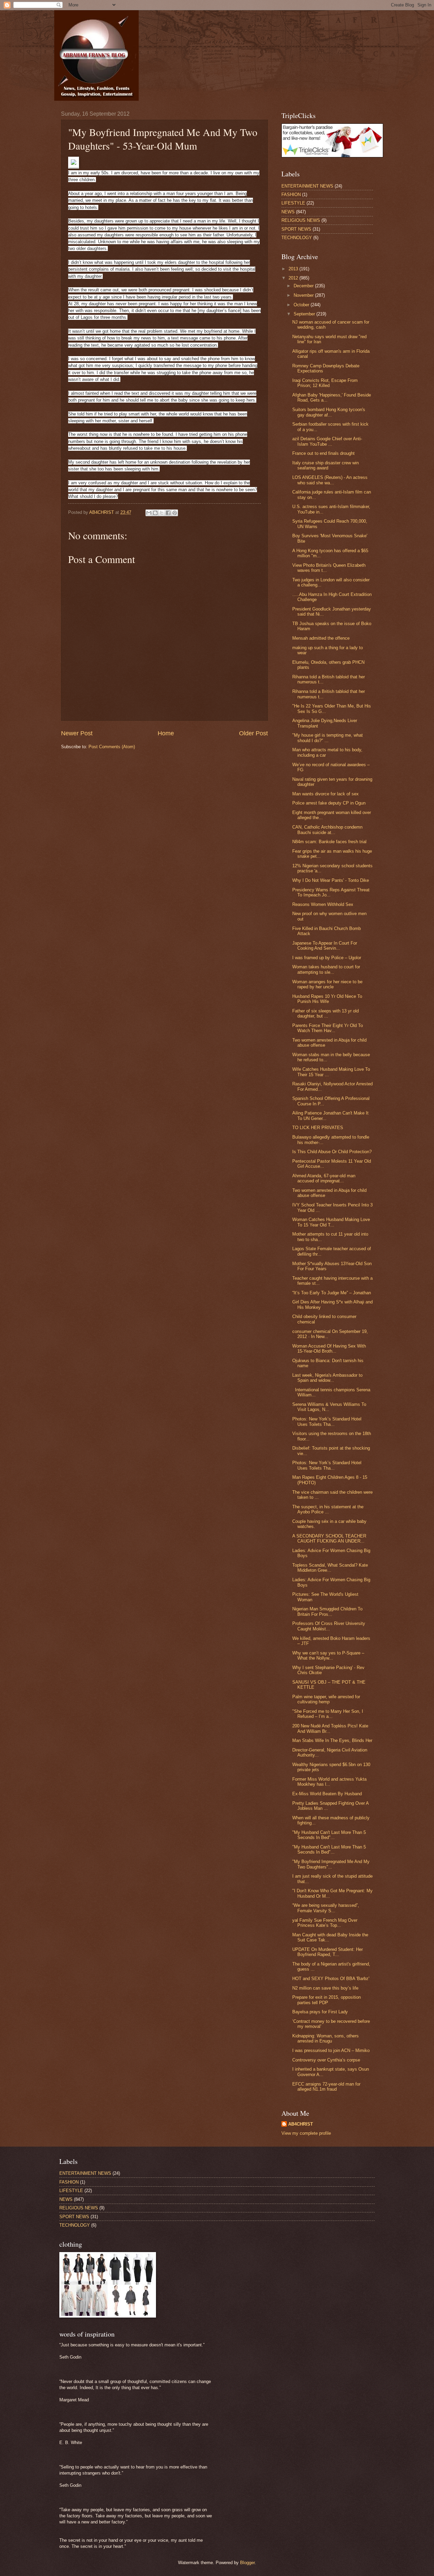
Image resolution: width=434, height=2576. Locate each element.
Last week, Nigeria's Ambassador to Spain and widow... (327, 1378)
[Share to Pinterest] (175, 513)
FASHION (291, 195)
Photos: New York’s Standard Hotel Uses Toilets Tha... (327, 1421)
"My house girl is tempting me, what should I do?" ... (328, 738)
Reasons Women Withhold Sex (323, 904)
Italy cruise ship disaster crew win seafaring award (325, 465)
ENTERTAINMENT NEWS (307, 186)
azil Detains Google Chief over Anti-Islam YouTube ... (327, 441)
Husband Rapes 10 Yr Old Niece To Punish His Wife (327, 999)
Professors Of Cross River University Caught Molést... (329, 1626)
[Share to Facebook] (168, 513)
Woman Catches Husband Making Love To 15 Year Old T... (331, 1222)
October (302, 305)
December (304, 286)
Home (166, 733)
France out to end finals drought (323, 453)
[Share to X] (162, 513)
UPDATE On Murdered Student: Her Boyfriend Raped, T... (328, 1952)
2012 (294, 278)
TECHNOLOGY (297, 238)
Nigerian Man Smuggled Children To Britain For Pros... (327, 1611)
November (304, 295)
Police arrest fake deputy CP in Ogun (329, 803)
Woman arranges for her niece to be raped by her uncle (327, 984)
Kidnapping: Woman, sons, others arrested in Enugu (325, 2038)
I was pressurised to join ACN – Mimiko (331, 2050)
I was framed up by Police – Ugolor (327, 958)
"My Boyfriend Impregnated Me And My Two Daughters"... (331, 1864)
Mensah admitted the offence (321, 638)
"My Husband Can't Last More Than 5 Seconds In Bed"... (329, 1835)
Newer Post (77, 733)
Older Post (253, 733)
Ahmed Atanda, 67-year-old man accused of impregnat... (324, 1178)
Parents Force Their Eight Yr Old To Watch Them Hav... (328, 1028)
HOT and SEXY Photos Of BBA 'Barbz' (331, 1979)
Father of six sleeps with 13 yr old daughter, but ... (325, 1013)
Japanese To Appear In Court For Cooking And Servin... (325, 946)
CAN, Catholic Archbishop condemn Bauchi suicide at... (327, 830)
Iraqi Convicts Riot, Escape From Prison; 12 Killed (325, 383)
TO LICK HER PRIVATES (318, 1128)
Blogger (247, 2563)
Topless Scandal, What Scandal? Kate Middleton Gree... (330, 1568)
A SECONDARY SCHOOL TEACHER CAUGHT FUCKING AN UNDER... (329, 1538)
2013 (294, 269)
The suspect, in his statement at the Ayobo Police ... (328, 1509)
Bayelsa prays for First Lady (320, 2012)
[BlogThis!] (155, 513)
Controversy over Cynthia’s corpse (326, 2060)
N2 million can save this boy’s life (325, 1988)
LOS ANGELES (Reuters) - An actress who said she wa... (330, 480)
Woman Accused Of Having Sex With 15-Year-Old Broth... (329, 1349)
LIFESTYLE (293, 203)
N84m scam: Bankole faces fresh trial (329, 842)
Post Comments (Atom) (112, 747)
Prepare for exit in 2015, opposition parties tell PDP (327, 2000)
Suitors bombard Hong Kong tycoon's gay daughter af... (329, 412)
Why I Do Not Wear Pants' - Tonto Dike (331, 880)
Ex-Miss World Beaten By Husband (327, 1794)
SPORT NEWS (296, 229)
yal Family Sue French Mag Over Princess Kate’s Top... (325, 1923)
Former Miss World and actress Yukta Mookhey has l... (329, 1782)
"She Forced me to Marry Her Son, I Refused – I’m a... (328, 1714)
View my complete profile (306, 2133)
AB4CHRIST (301, 2124)
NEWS (288, 212)
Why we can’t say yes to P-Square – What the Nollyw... (328, 1655)
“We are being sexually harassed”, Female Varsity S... (326, 1908)
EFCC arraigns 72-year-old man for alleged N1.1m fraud (326, 2087)
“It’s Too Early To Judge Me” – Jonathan (332, 1293)
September (305, 314)
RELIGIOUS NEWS (301, 220)
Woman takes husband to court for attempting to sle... (326, 969)
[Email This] (149, 513)
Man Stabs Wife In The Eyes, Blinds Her (332, 1740)
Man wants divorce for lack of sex (325, 794)
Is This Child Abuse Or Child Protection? (332, 1152)
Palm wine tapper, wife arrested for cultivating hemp (326, 1699)
